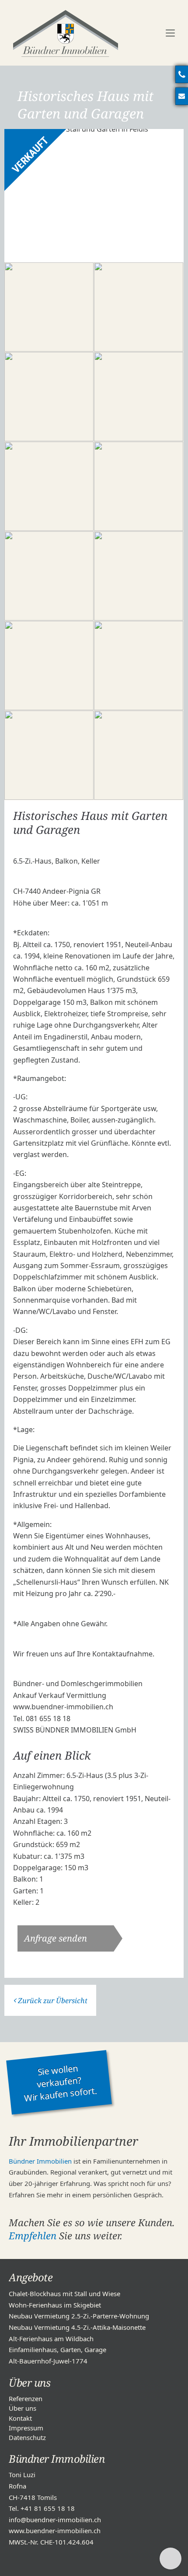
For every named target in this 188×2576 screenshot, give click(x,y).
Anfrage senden (56, 1938)
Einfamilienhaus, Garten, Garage (57, 2349)
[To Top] (171, 2559)
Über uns (23, 2408)
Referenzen (26, 2398)
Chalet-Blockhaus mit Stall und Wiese (64, 2294)
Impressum (26, 2428)
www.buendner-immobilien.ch (55, 2531)
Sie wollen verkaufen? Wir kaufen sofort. (60, 2083)
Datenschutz (27, 2437)
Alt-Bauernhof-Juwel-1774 (48, 2361)
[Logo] (66, 33)
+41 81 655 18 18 (48, 2508)
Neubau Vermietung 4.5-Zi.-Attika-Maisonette (77, 2327)
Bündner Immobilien (40, 2161)
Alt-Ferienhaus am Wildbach (51, 2339)
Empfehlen (33, 2235)
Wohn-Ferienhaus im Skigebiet (55, 2305)
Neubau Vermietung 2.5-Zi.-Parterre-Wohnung (79, 2316)
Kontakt (20, 2418)
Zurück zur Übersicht (53, 2001)
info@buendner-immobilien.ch (55, 2520)
